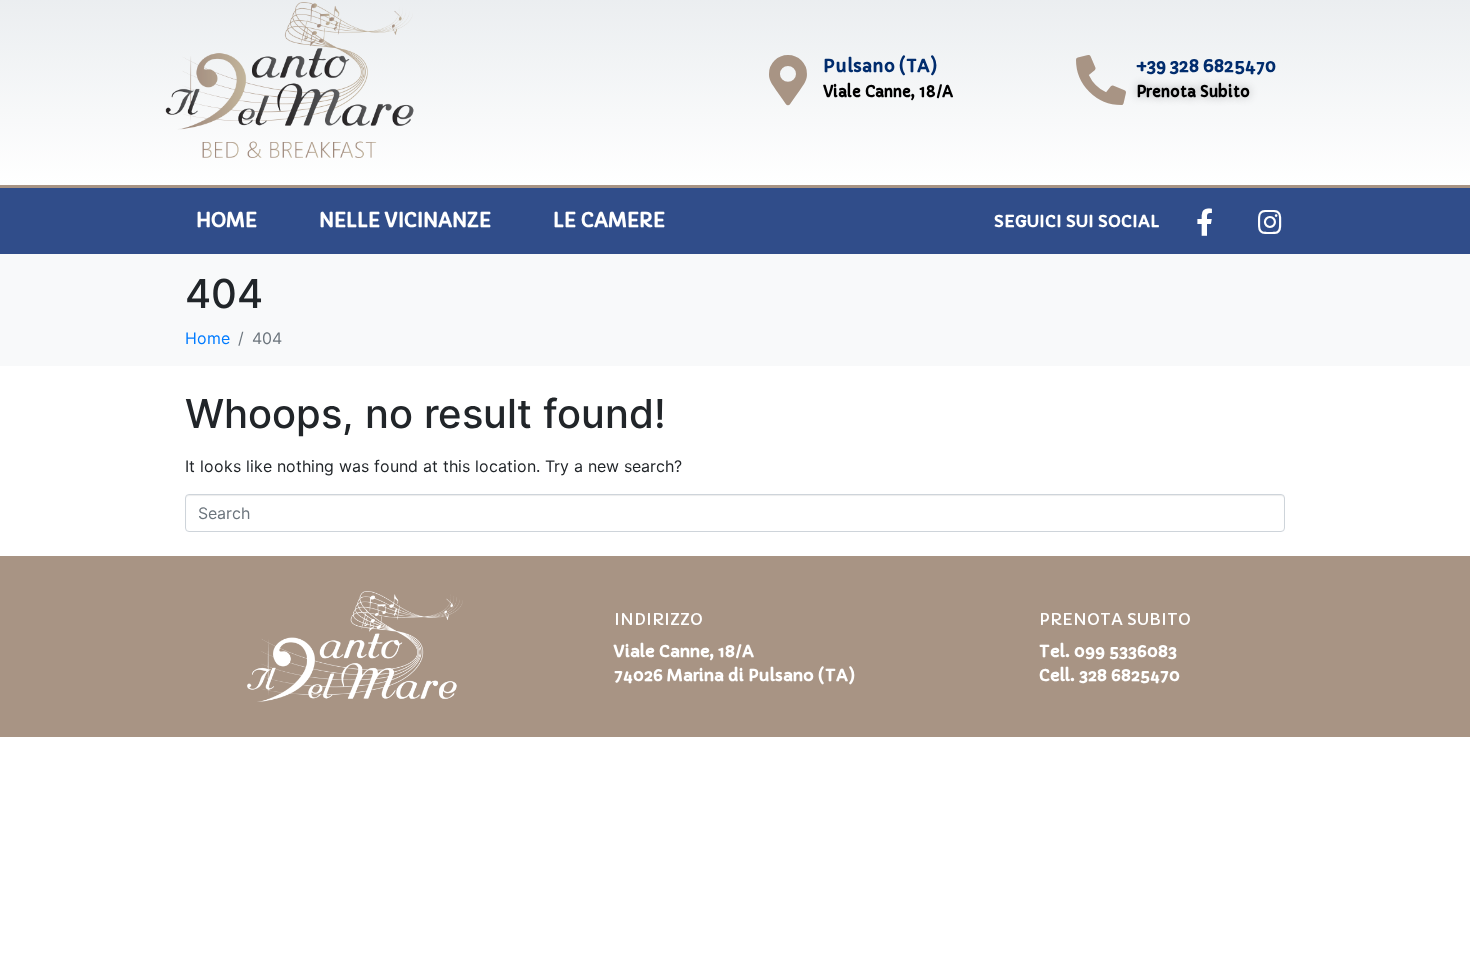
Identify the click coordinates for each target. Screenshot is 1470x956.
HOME (226, 220)
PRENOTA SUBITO (1115, 619)
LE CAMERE (609, 220)
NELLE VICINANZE (405, 220)
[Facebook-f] (1205, 221)
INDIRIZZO (658, 619)
